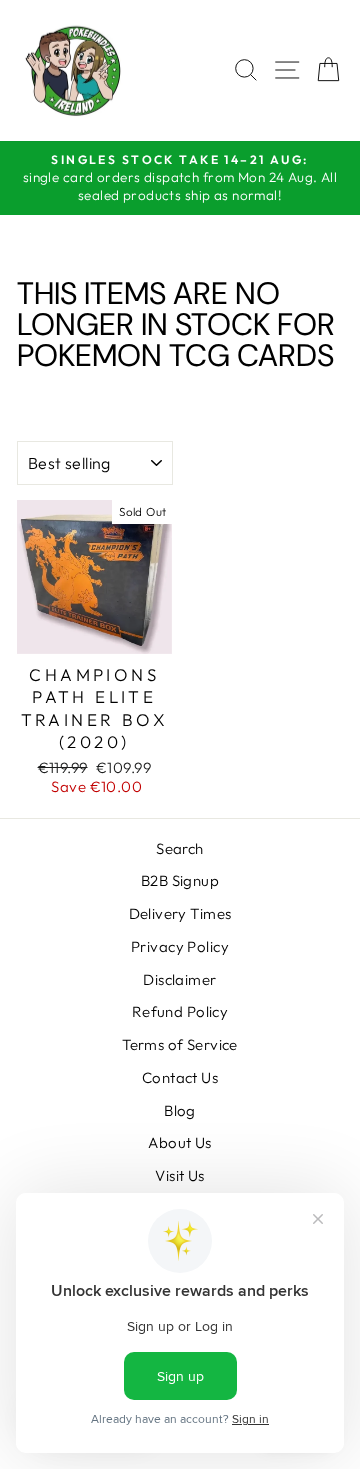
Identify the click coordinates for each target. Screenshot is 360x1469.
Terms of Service (180, 1044)
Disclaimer (179, 979)
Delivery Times (180, 913)
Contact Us (180, 1077)
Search (180, 848)
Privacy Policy (180, 946)
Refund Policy (180, 1011)
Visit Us (179, 1175)
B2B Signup (180, 880)
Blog (180, 1110)
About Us (179, 1142)
